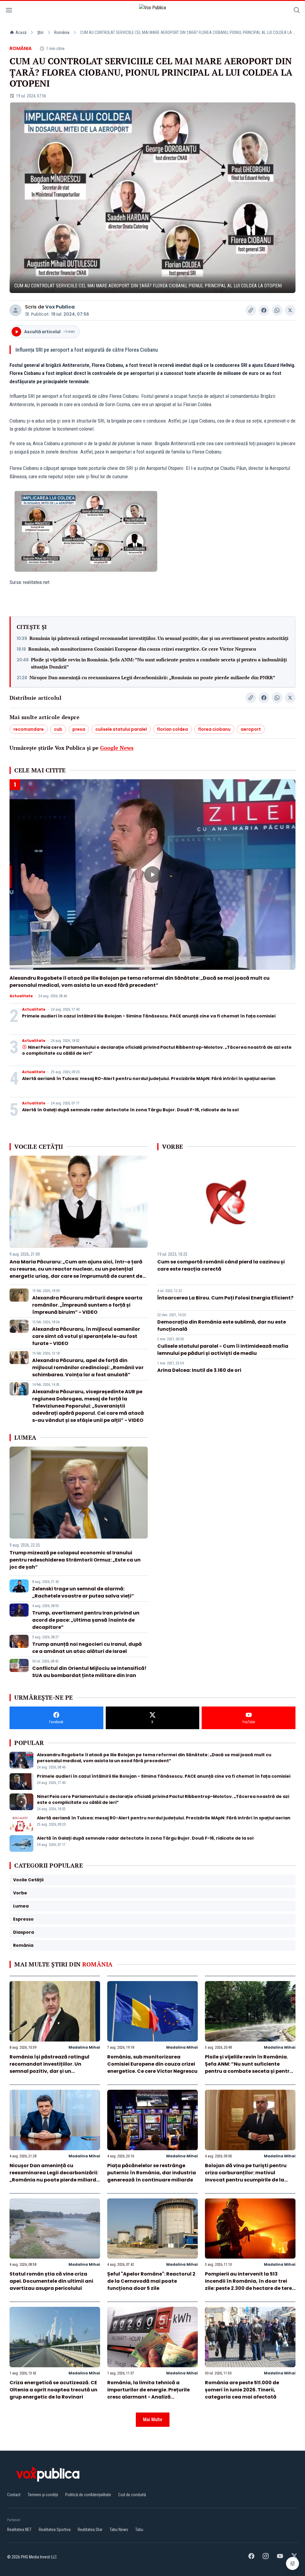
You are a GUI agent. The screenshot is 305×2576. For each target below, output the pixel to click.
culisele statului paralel (121, 729)
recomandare (29, 729)
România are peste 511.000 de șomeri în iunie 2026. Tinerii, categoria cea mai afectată (242, 2390)
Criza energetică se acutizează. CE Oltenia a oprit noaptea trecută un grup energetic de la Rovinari (53, 2390)
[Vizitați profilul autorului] (15, 310)
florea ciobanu (214, 729)
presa (79, 729)
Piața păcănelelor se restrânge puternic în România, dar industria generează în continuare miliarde (152, 2173)
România (62, 32)
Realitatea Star (90, 2530)
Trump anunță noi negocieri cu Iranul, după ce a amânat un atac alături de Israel (87, 1648)
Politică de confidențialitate (88, 2495)
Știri (40, 32)
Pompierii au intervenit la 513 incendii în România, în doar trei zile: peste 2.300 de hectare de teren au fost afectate (250, 2285)
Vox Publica (60, 307)
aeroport (251, 729)
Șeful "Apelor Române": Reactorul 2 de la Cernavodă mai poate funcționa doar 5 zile (151, 2281)
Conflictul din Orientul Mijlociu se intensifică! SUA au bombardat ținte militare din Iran (89, 1672)
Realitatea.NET (19, 2530)
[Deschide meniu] (9, 11)
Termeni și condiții (43, 2495)
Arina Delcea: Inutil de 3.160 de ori (199, 1370)
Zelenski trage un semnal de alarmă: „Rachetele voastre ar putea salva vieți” (83, 1592)
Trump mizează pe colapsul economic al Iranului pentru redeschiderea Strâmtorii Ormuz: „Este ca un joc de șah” (75, 1560)
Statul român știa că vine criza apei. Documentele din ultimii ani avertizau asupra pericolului (51, 2281)
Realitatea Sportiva (55, 2530)
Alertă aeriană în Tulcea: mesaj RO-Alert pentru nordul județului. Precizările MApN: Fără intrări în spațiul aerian (149, 1079)
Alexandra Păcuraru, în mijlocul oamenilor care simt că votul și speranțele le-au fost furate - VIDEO (86, 1336)
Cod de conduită (132, 2495)
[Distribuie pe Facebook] (264, 310)
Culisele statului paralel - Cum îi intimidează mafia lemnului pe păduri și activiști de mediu (223, 1350)
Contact (14, 2495)
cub (58, 729)
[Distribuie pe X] (290, 310)
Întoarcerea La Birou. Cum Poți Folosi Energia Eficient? (225, 1298)
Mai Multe (153, 2420)
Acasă (21, 32)
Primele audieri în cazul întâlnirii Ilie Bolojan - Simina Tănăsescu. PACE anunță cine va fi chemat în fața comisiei (149, 1016)
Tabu (139, 2530)
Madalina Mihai (84, 2047)
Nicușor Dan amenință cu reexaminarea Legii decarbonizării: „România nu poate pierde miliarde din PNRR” (152, 677)
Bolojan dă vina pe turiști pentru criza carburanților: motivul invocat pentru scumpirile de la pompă (246, 2176)
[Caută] (297, 11)
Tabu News (119, 2530)
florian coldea (172, 729)
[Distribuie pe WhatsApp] (277, 310)
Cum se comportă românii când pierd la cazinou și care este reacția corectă (221, 1265)
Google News (117, 748)
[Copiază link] (251, 310)
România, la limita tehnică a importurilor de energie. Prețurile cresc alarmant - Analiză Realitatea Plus (148, 2393)
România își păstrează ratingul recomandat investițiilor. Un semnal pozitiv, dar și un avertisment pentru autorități (159, 638)
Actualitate (21, 996)
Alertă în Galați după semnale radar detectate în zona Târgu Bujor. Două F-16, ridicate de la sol (130, 1110)
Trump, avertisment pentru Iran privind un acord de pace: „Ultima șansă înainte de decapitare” (86, 1620)
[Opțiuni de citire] (292, 2563)
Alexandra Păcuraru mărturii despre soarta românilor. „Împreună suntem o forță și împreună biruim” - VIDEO (87, 1305)
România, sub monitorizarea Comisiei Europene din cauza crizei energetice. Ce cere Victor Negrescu (142, 649)
